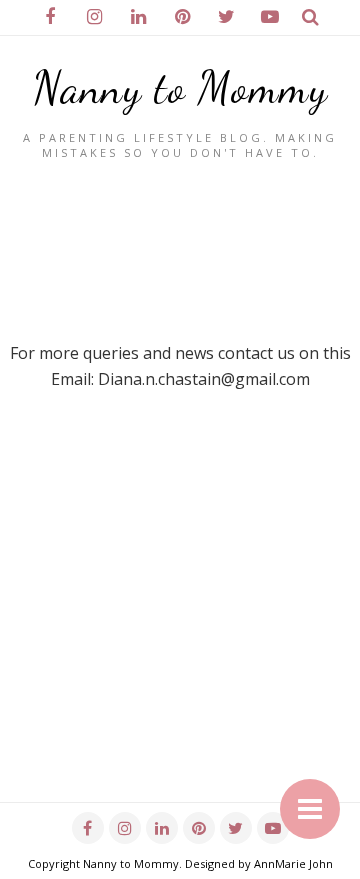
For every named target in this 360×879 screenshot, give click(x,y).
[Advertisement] (180, 622)
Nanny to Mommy (180, 88)
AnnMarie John (293, 863)
